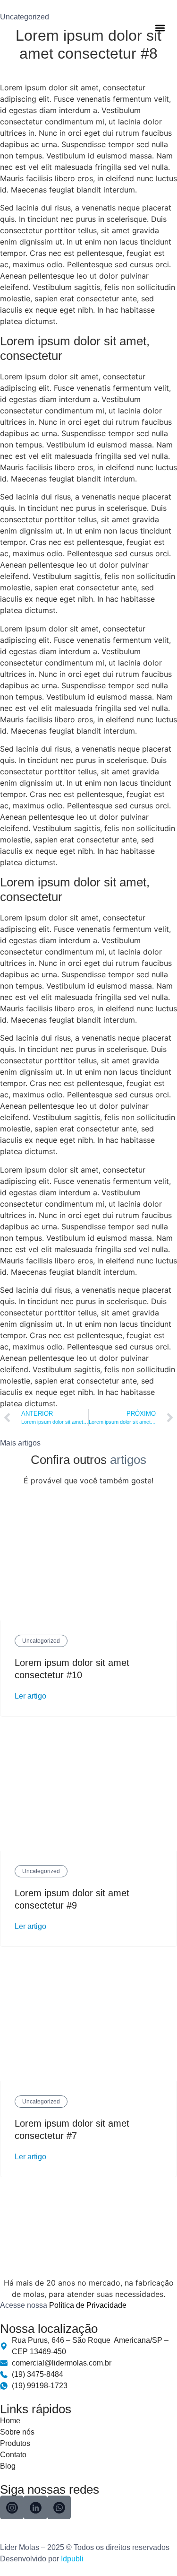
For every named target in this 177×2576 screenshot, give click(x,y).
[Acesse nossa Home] (41, 28)
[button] (160, 28)
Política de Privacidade (88, 2305)
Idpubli (72, 2559)
